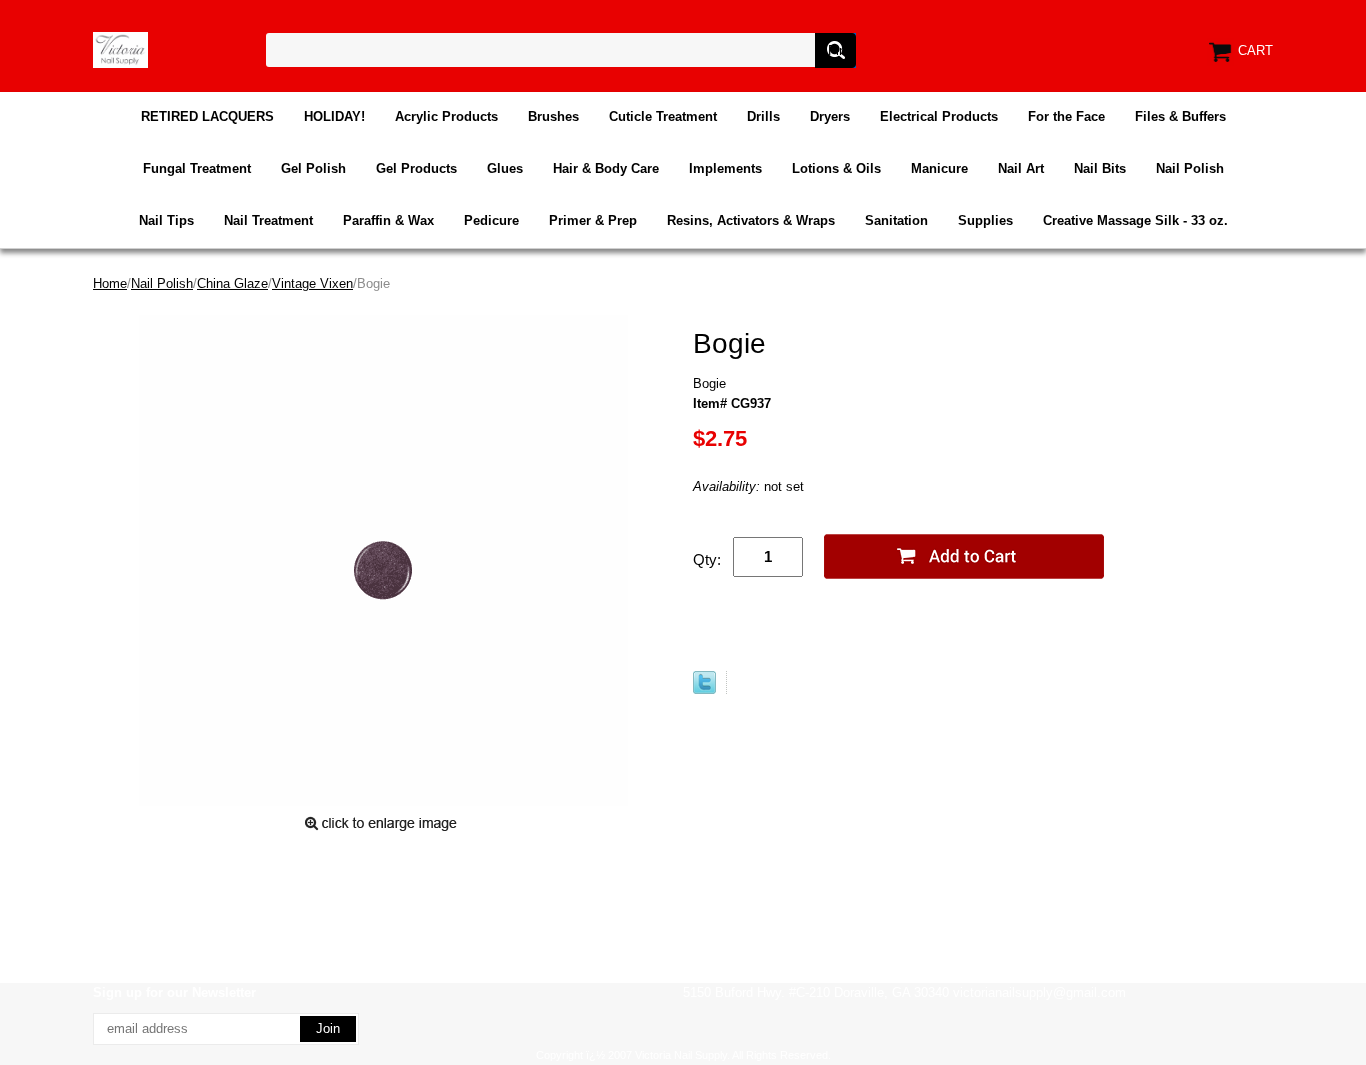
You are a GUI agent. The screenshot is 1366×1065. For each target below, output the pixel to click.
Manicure (939, 168)
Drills (763, 116)
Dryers (830, 116)
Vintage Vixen (312, 283)
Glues (505, 168)
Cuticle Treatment (663, 116)
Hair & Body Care (606, 168)
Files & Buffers (1180, 116)
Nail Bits (1100, 168)
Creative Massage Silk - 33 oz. (1135, 220)
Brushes (553, 116)
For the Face (1066, 116)
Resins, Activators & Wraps (751, 220)
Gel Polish (313, 168)
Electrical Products (939, 116)
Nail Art (1021, 168)
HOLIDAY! (334, 116)
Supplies (985, 220)
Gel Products (416, 168)
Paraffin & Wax (388, 220)
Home (110, 283)
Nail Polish (1190, 168)
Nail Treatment (268, 220)
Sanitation (896, 220)
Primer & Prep (593, 220)
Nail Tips (166, 220)
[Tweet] (704, 689)
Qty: (707, 559)
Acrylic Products (446, 116)
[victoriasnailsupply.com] (120, 48)
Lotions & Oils (836, 168)
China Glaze (232, 283)
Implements (725, 168)
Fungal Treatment (197, 168)
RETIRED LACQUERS (207, 116)
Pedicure (491, 220)
